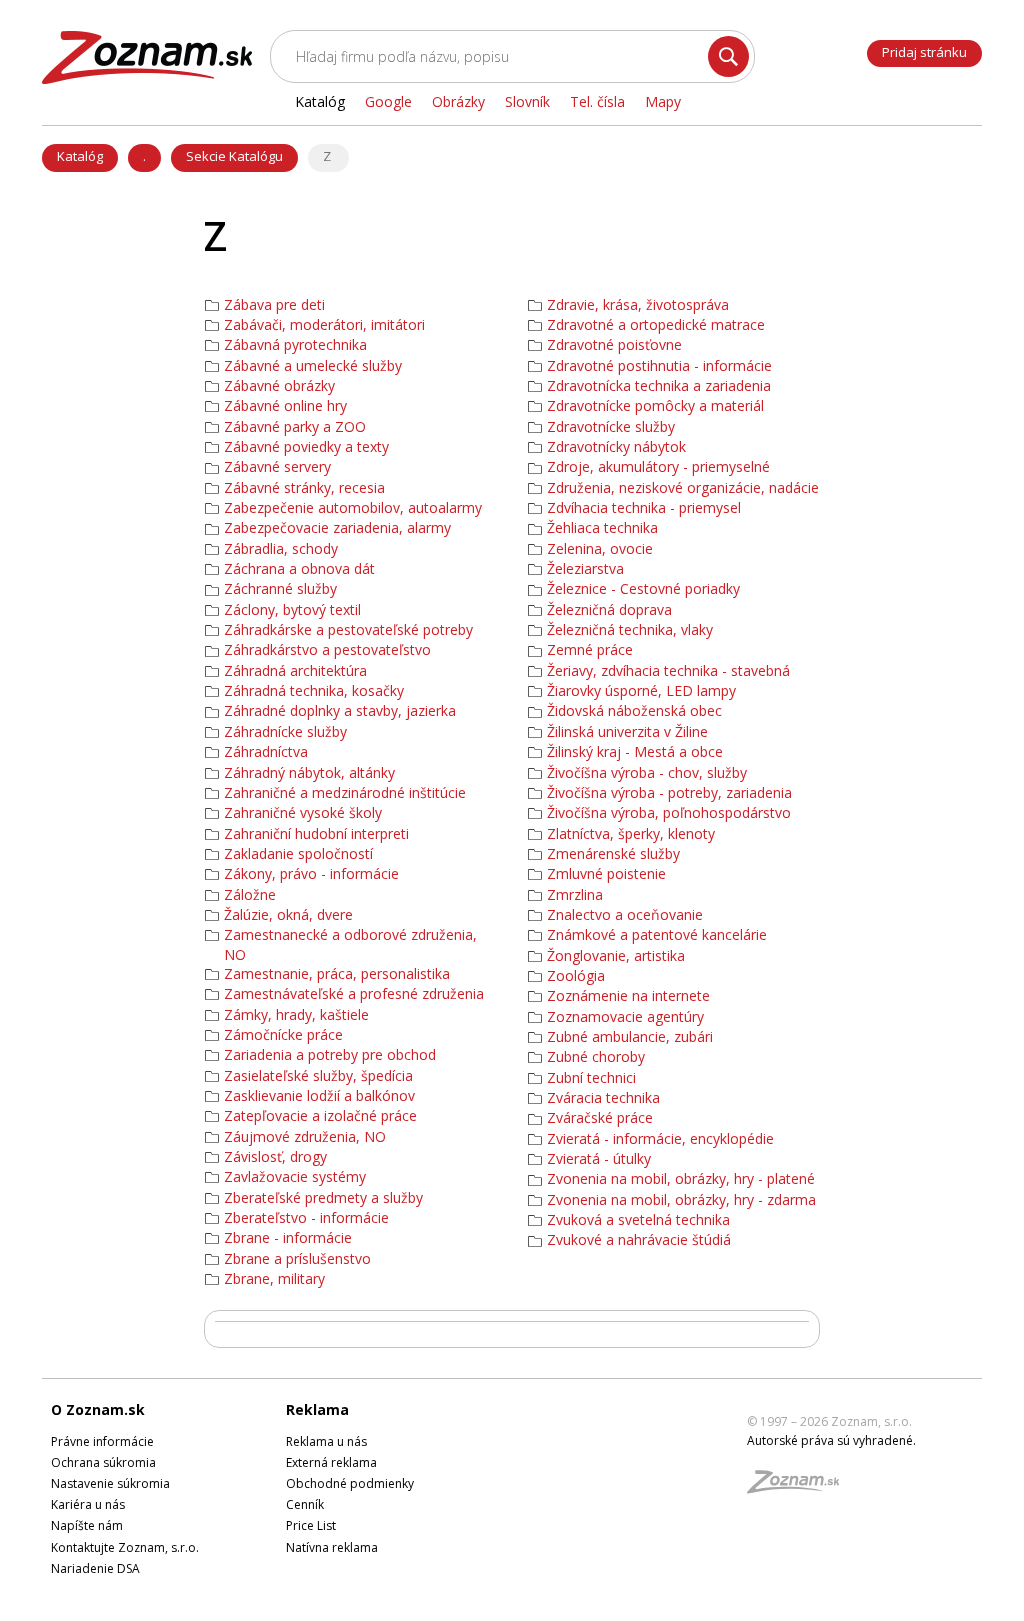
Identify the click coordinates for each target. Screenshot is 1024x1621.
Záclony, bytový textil (292, 610)
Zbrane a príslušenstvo (297, 1259)
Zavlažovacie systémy (295, 1177)
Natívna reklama (332, 1547)
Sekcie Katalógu (234, 156)
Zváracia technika (603, 1098)
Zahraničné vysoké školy (303, 813)
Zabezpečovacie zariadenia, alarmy (337, 528)
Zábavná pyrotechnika (295, 345)
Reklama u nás (326, 1441)
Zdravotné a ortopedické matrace (656, 325)
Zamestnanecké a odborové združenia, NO (350, 944)
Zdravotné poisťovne (614, 345)
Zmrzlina (575, 895)
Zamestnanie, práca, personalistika (337, 974)
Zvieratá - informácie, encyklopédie (660, 1139)
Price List (311, 1525)
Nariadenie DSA (95, 1568)
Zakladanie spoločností (298, 854)
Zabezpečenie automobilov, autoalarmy (353, 508)
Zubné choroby (596, 1057)
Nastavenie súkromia (110, 1483)
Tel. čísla (597, 101)
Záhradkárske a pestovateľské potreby (348, 630)
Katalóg (80, 156)
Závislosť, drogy (275, 1157)
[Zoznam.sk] (800, 1487)
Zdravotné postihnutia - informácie (659, 366)
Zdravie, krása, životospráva (638, 305)
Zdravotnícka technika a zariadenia (659, 386)
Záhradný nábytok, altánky (309, 773)
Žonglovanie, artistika (616, 956)
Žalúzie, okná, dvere (288, 915)
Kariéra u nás (88, 1504)
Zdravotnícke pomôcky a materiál (655, 406)
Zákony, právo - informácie (311, 874)
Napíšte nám (87, 1525)
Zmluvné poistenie (606, 874)
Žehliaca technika (602, 528)
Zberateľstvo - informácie (306, 1218)
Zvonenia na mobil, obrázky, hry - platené (681, 1179)
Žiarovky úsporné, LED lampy (641, 691)
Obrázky (458, 101)
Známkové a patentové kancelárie (657, 935)
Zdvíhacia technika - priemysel (644, 508)
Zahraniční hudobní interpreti (316, 834)
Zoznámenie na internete (628, 996)
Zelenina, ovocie (600, 549)
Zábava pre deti (274, 305)
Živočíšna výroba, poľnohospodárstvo (669, 813)
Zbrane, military (274, 1279)
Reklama (317, 1409)
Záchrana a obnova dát (299, 569)
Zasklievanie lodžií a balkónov (319, 1096)
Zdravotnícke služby (611, 427)
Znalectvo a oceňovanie (625, 915)
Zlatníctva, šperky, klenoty (631, 834)
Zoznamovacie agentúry (625, 1017)
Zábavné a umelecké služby (313, 366)
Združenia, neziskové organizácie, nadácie (683, 488)
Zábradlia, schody (281, 549)
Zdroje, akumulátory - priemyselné (658, 467)
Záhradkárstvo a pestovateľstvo (327, 650)
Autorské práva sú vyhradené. (831, 1440)
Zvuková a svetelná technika (638, 1220)
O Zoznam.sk (98, 1409)
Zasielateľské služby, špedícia (318, 1076)
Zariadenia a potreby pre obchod (330, 1055)
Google (388, 101)
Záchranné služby (280, 589)
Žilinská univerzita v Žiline (627, 732)
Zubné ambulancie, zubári (630, 1037)
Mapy (663, 101)
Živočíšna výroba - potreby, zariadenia (669, 793)
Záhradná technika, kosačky (314, 691)
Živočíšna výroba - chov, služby (647, 773)
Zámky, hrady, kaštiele (296, 1015)
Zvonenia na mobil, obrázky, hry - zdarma (681, 1200)
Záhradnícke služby (285, 732)
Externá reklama (331, 1462)
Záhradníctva (266, 752)
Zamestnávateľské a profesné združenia (354, 994)
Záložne (250, 895)
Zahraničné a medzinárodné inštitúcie (345, 793)
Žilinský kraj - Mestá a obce (635, 752)
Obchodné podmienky (350, 1483)
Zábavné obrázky (279, 386)
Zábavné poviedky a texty (306, 447)
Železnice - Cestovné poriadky (643, 589)
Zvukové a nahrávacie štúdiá (639, 1240)
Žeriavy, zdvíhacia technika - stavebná (668, 671)
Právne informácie (102, 1441)
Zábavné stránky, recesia (304, 488)
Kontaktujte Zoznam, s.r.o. (125, 1547)
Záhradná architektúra (295, 671)
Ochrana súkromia (103, 1462)
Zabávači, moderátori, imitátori (324, 325)
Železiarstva (585, 569)
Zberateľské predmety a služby (323, 1198)
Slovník (527, 101)
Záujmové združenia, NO (305, 1137)
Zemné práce (590, 650)
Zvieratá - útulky (599, 1159)
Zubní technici (591, 1078)
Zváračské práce (600, 1118)
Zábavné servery (277, 467)
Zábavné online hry (285, 406)
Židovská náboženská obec (634, 711)
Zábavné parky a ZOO (295, 427)
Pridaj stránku (924, 52)
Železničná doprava (609, 610)
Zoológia (576, 976)
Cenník (305, 1504)
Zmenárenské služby (613, 854)
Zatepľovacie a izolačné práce (320, 1116)
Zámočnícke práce (283, 1035)
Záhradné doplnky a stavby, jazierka (340, 711)
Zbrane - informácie (288, 1238)
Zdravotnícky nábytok (616, 447)
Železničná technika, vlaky (630, 630)
